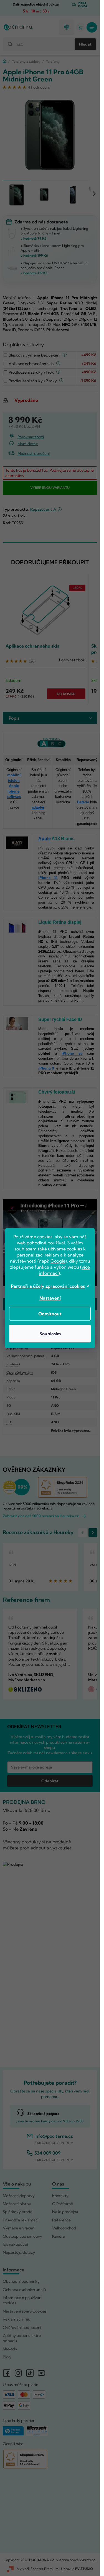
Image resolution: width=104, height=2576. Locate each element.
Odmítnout (50, 1314)
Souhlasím (50, 1334)
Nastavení (50, 1298)
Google (58, 1261)
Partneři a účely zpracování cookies (48, 1286)
